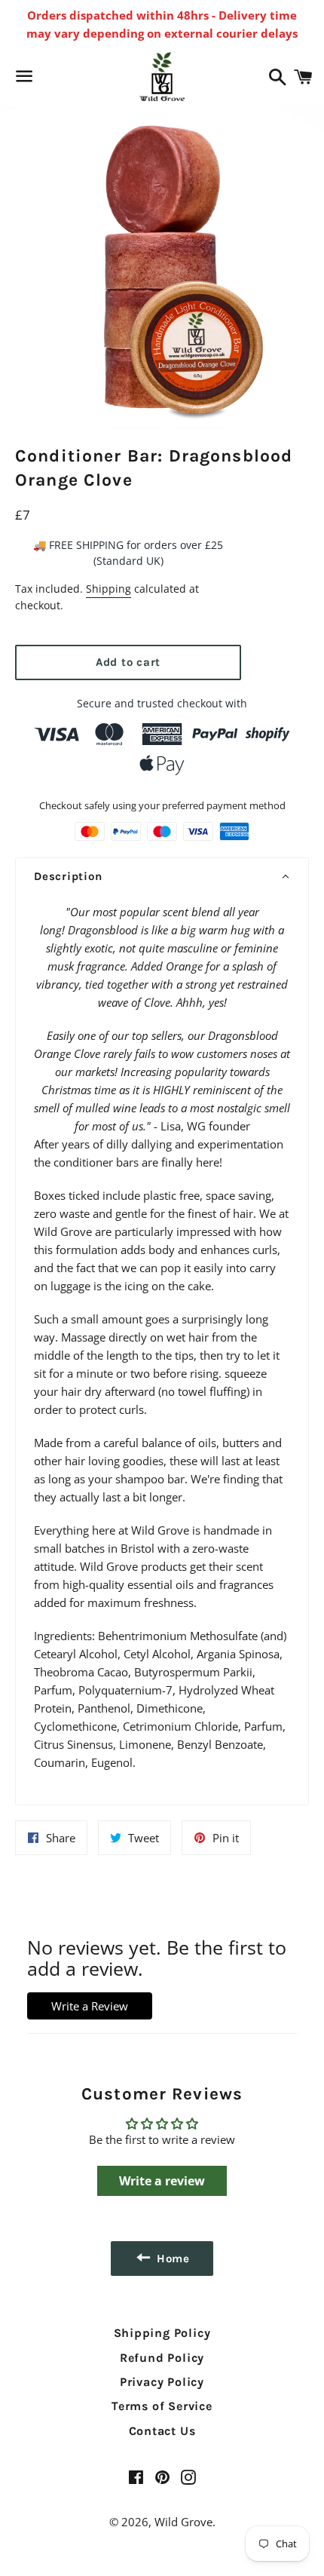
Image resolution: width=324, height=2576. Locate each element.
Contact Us (162, 2431)
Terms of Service (162, 2406)
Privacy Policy (162, 2382)
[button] (162, 877)
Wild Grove (183, 2522)
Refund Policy (162, 2358)
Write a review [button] (162, 2181)
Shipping (109, 589)
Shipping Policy (162, 2333)
